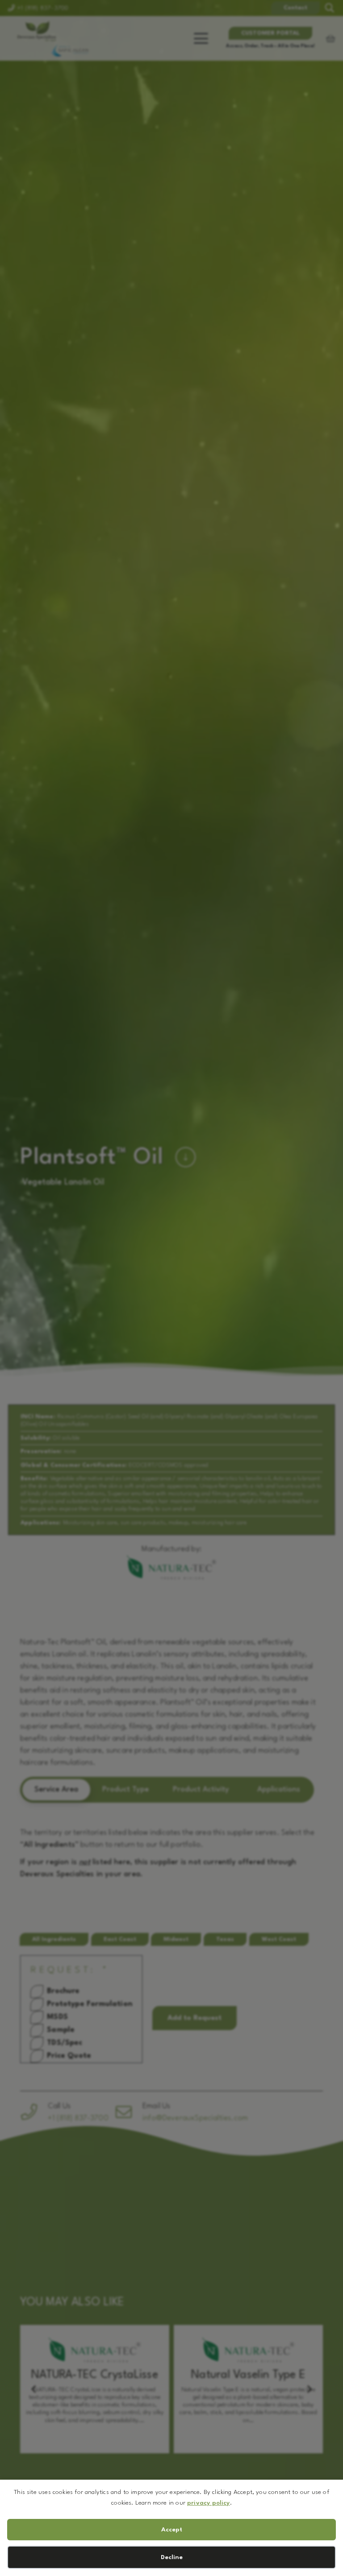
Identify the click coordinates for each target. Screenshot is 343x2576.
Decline (172, 2557)
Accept (172, 2530)
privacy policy (209, 2503)
